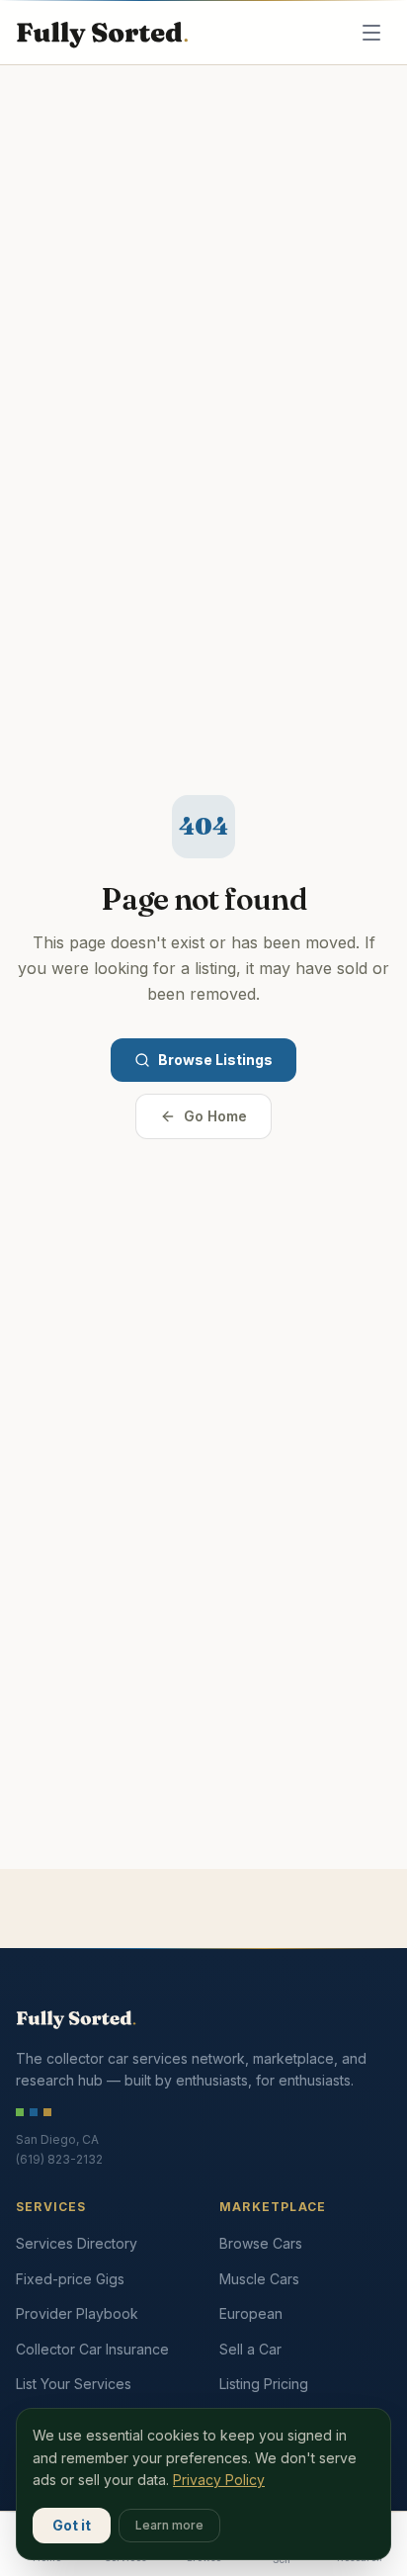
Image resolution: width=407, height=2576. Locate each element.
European (251, 2313)
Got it (72, 2525)
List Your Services (74, 2384)
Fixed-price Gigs (70, 2279)
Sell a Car (250, 2349)
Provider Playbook (77, 2313)
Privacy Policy (219, 2480)
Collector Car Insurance (92, 2349)
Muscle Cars (259, 2279)
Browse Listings (215, 1060)
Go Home (215, 1116)
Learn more (169, 2525)
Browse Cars (261, 2243)
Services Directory (77, 2243)
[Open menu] (371, 33)
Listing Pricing (264, 2384)
